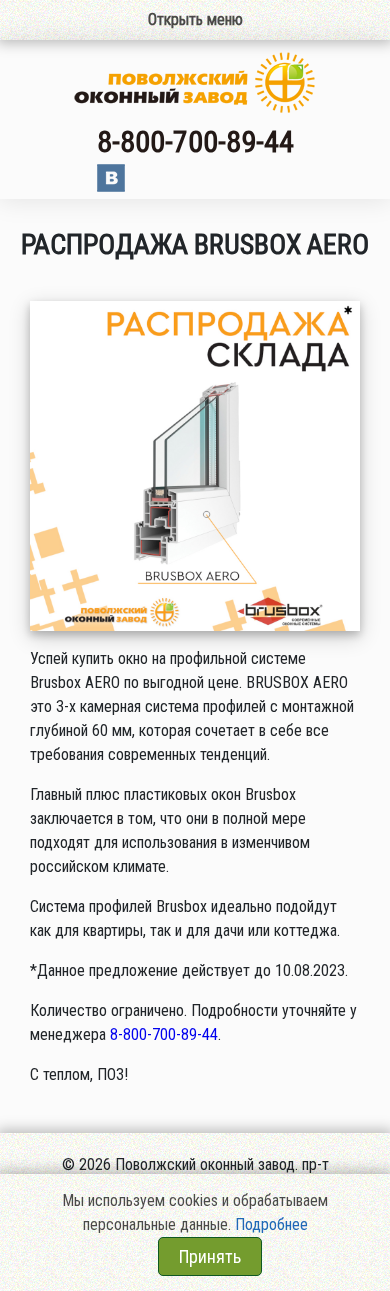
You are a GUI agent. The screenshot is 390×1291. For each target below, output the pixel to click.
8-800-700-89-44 (195, 141)
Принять (210, 1256)
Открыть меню (195, 19)
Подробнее (271, 1224)
